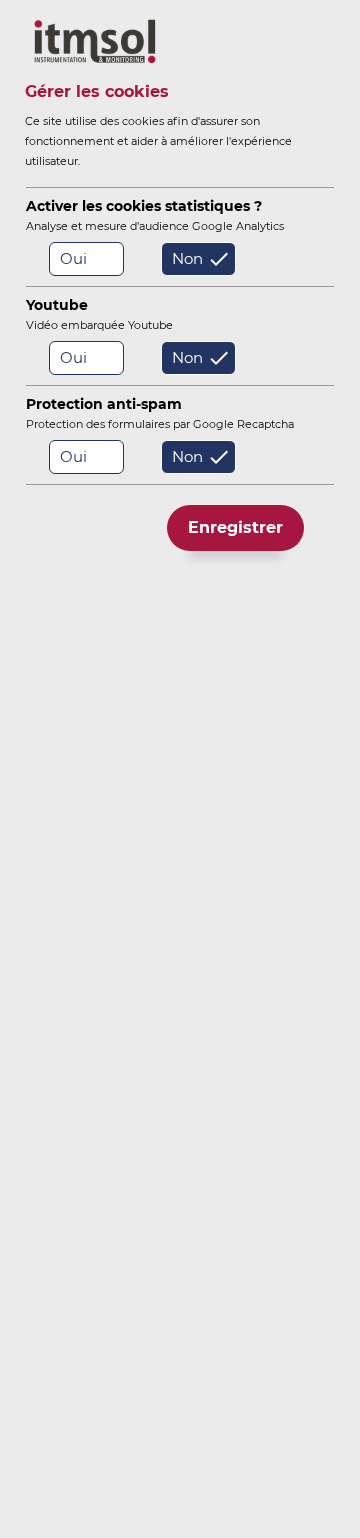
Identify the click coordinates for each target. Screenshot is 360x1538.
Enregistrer (235, 527)
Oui (73, 258)
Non (187, 258)
